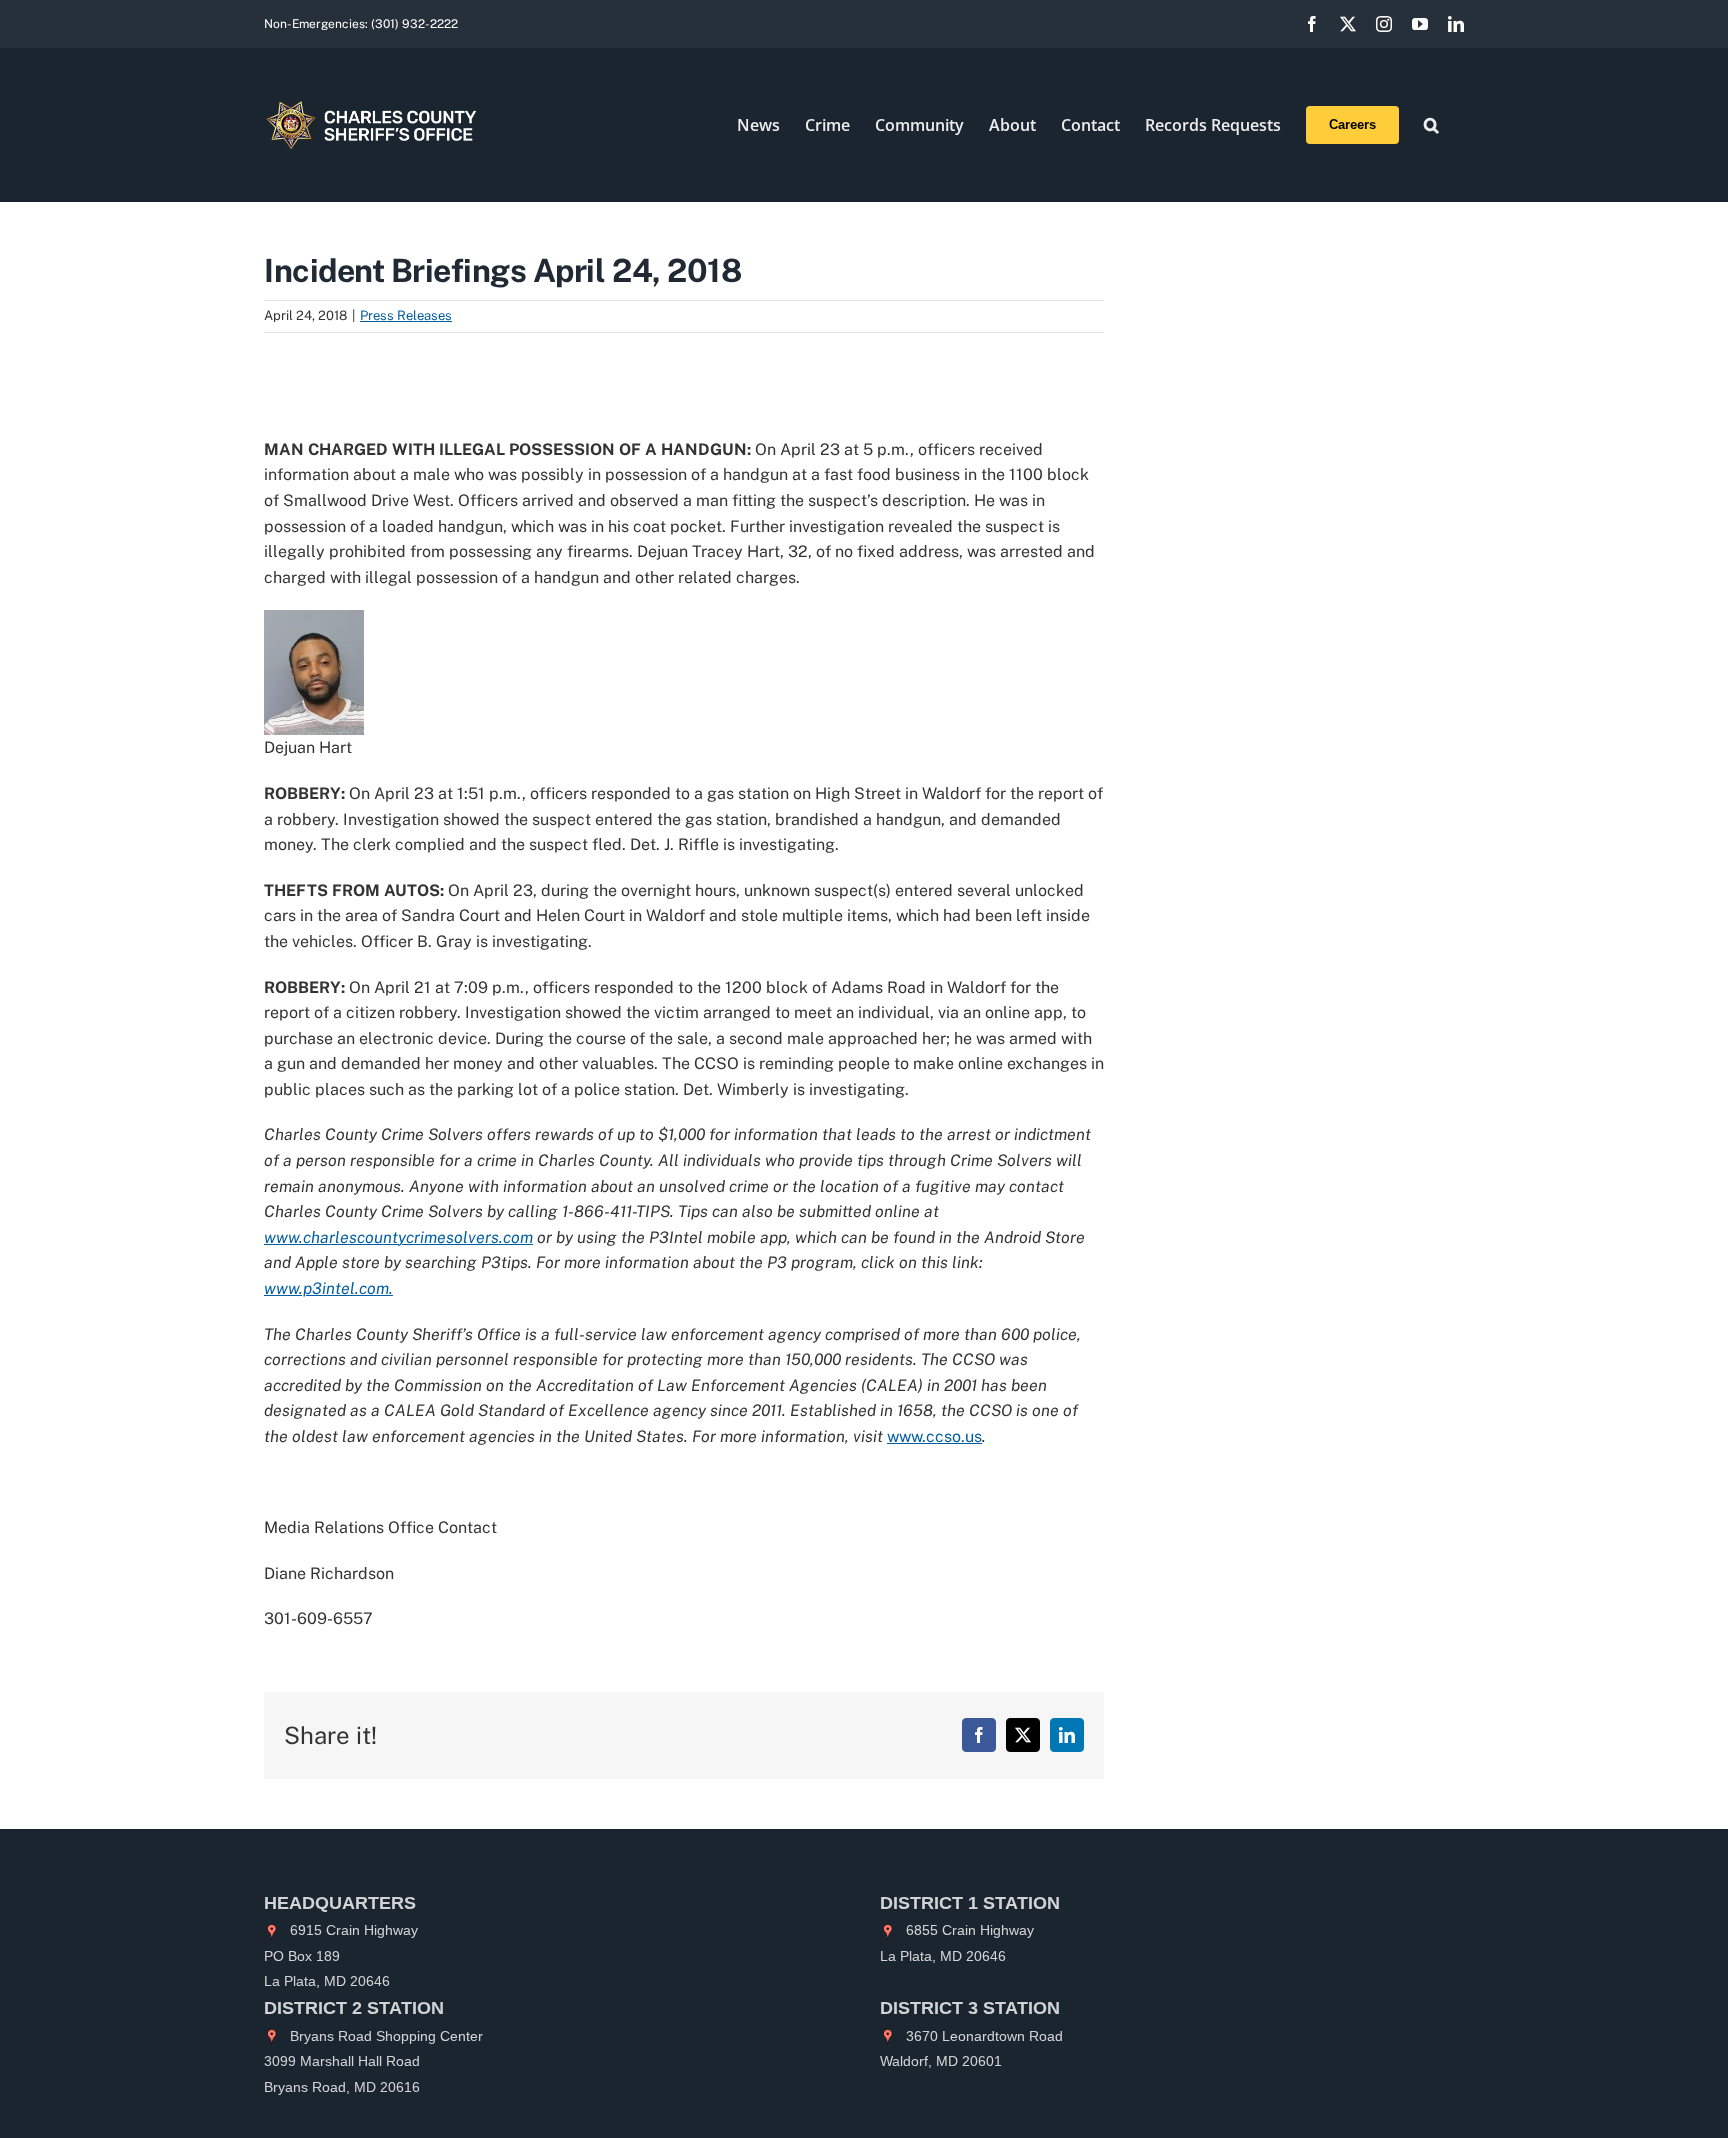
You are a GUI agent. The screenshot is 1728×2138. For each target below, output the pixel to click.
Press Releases (406, 315)
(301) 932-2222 (414, 24)
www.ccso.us (934, 1436)
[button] (1431, 125)
